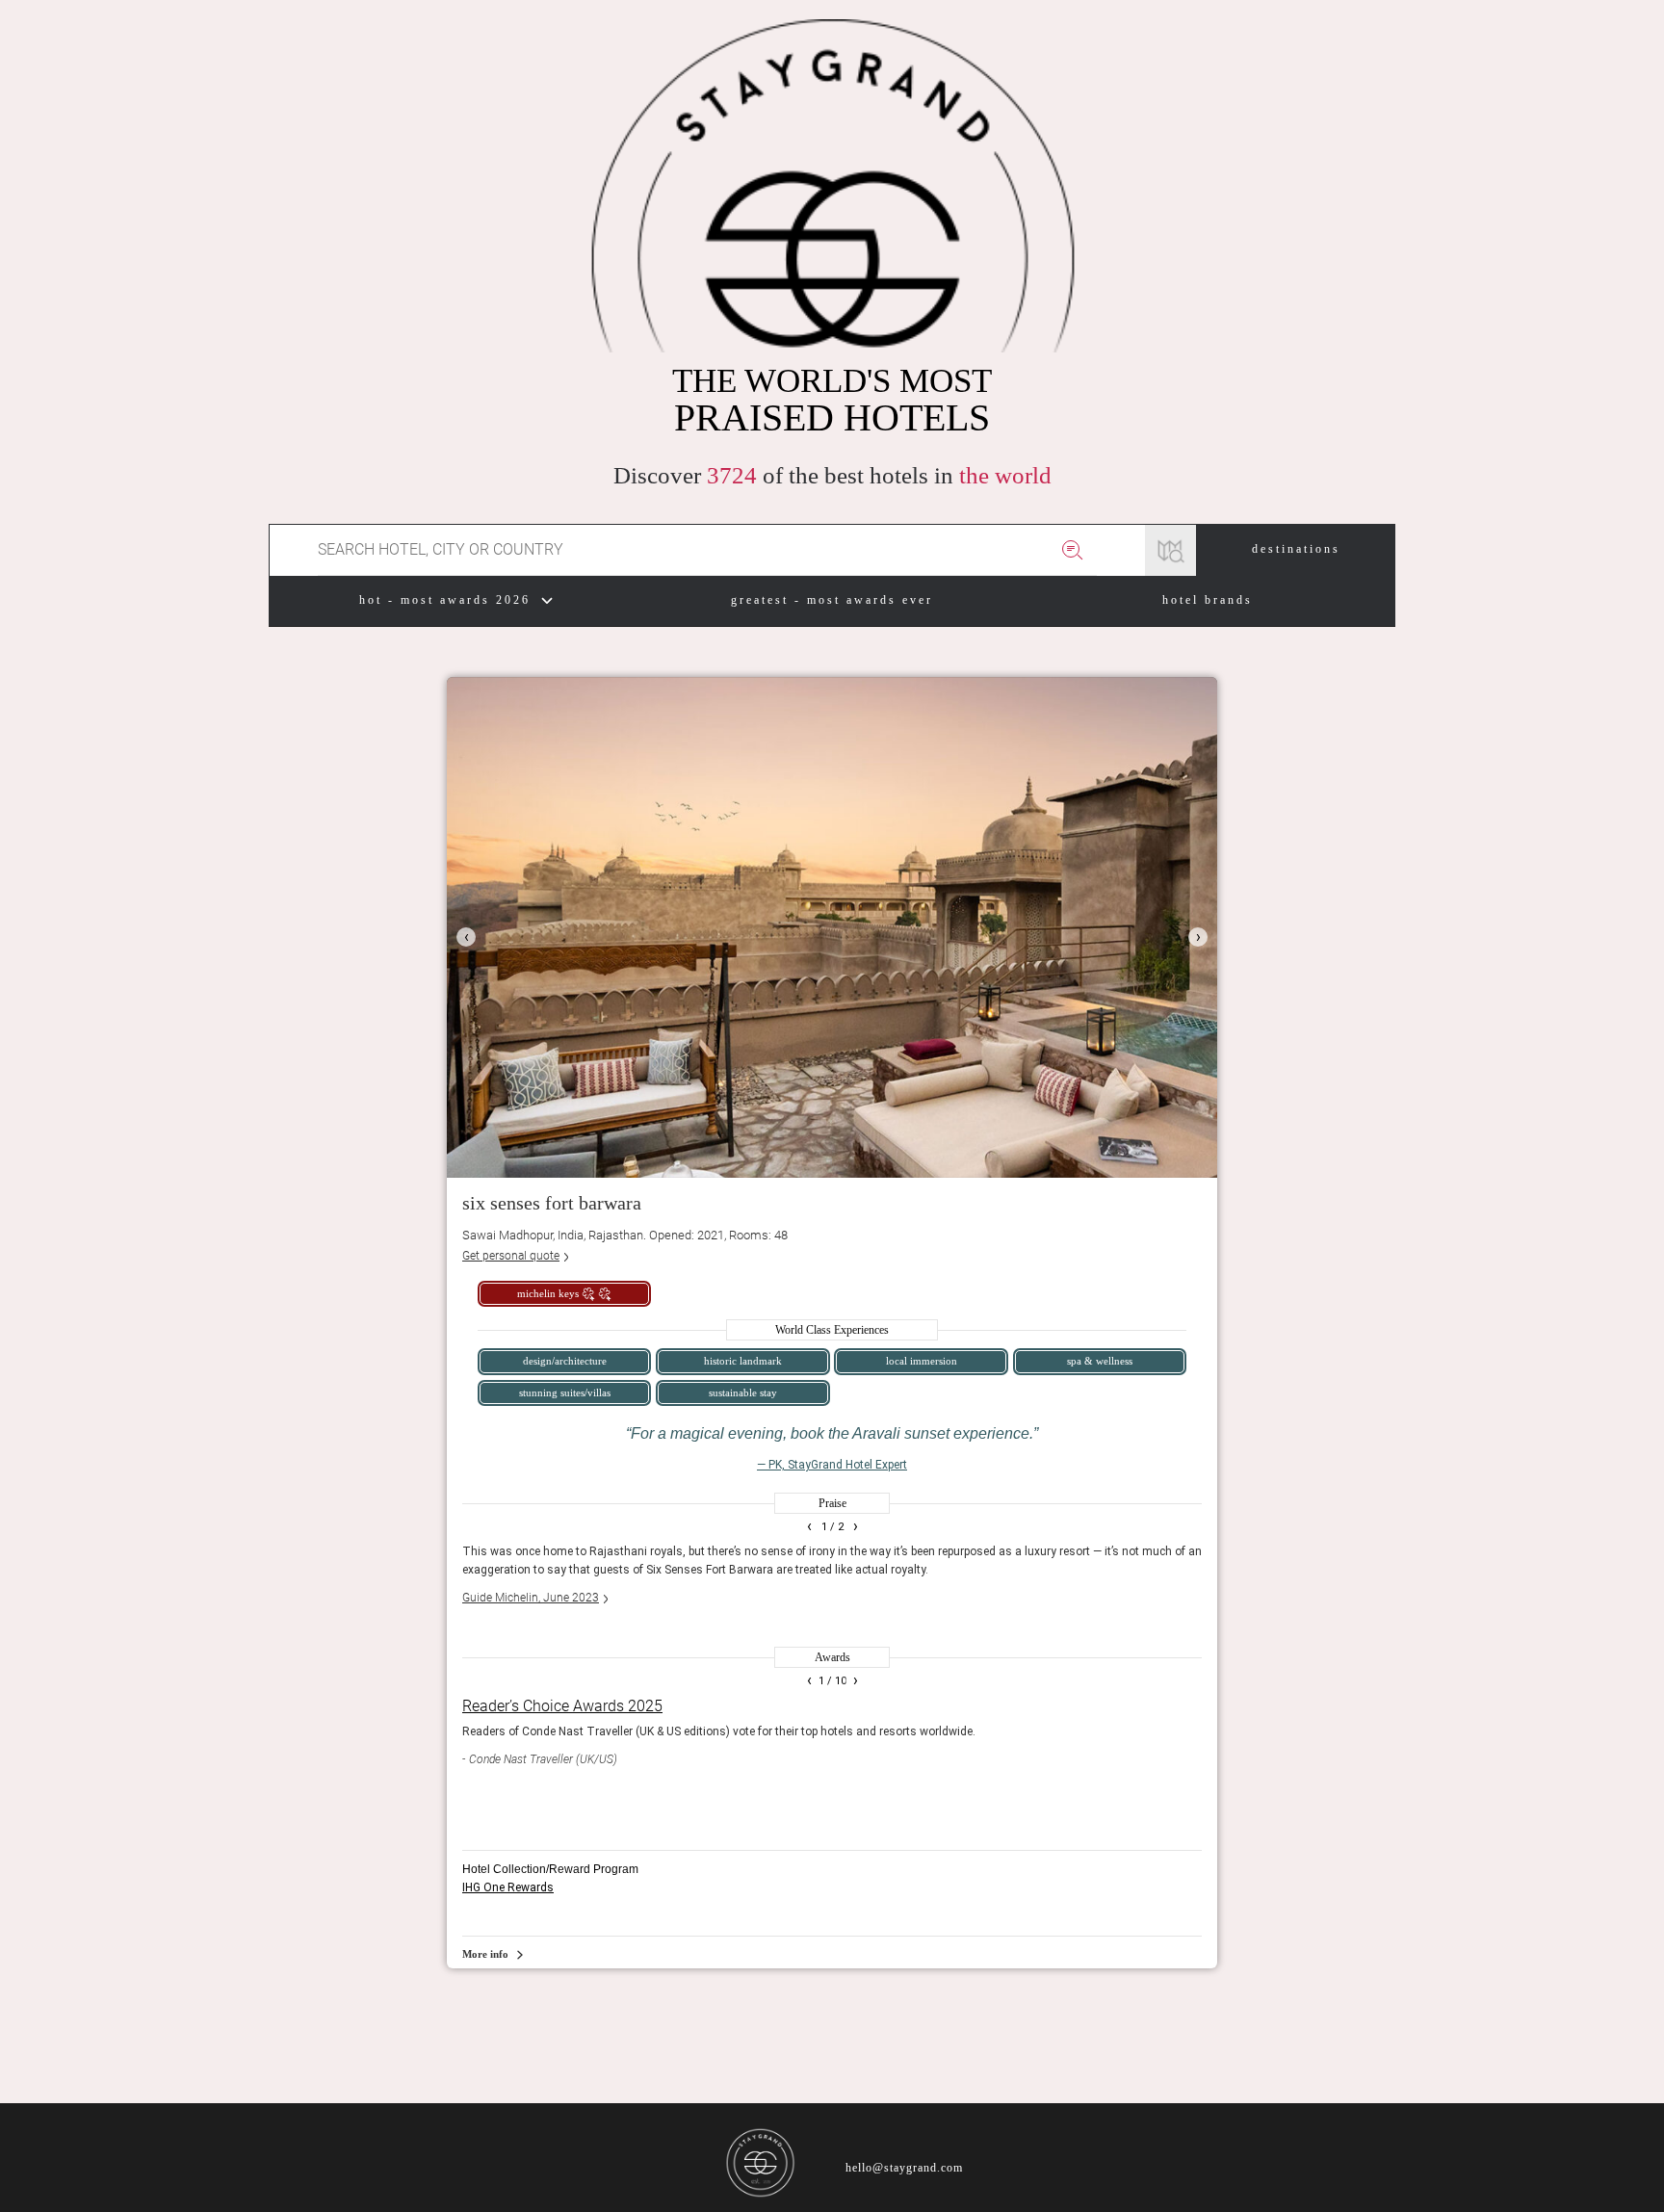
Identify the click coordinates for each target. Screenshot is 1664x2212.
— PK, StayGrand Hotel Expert (832, 1465)
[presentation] (466, 937)
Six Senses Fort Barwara (552, 1203)
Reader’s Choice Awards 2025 (562, 1706)
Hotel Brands (1208, 600)
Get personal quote (511, 1256)
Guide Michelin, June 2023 (531, 1598)
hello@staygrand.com (904, 2168)
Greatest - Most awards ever (832, 600)
